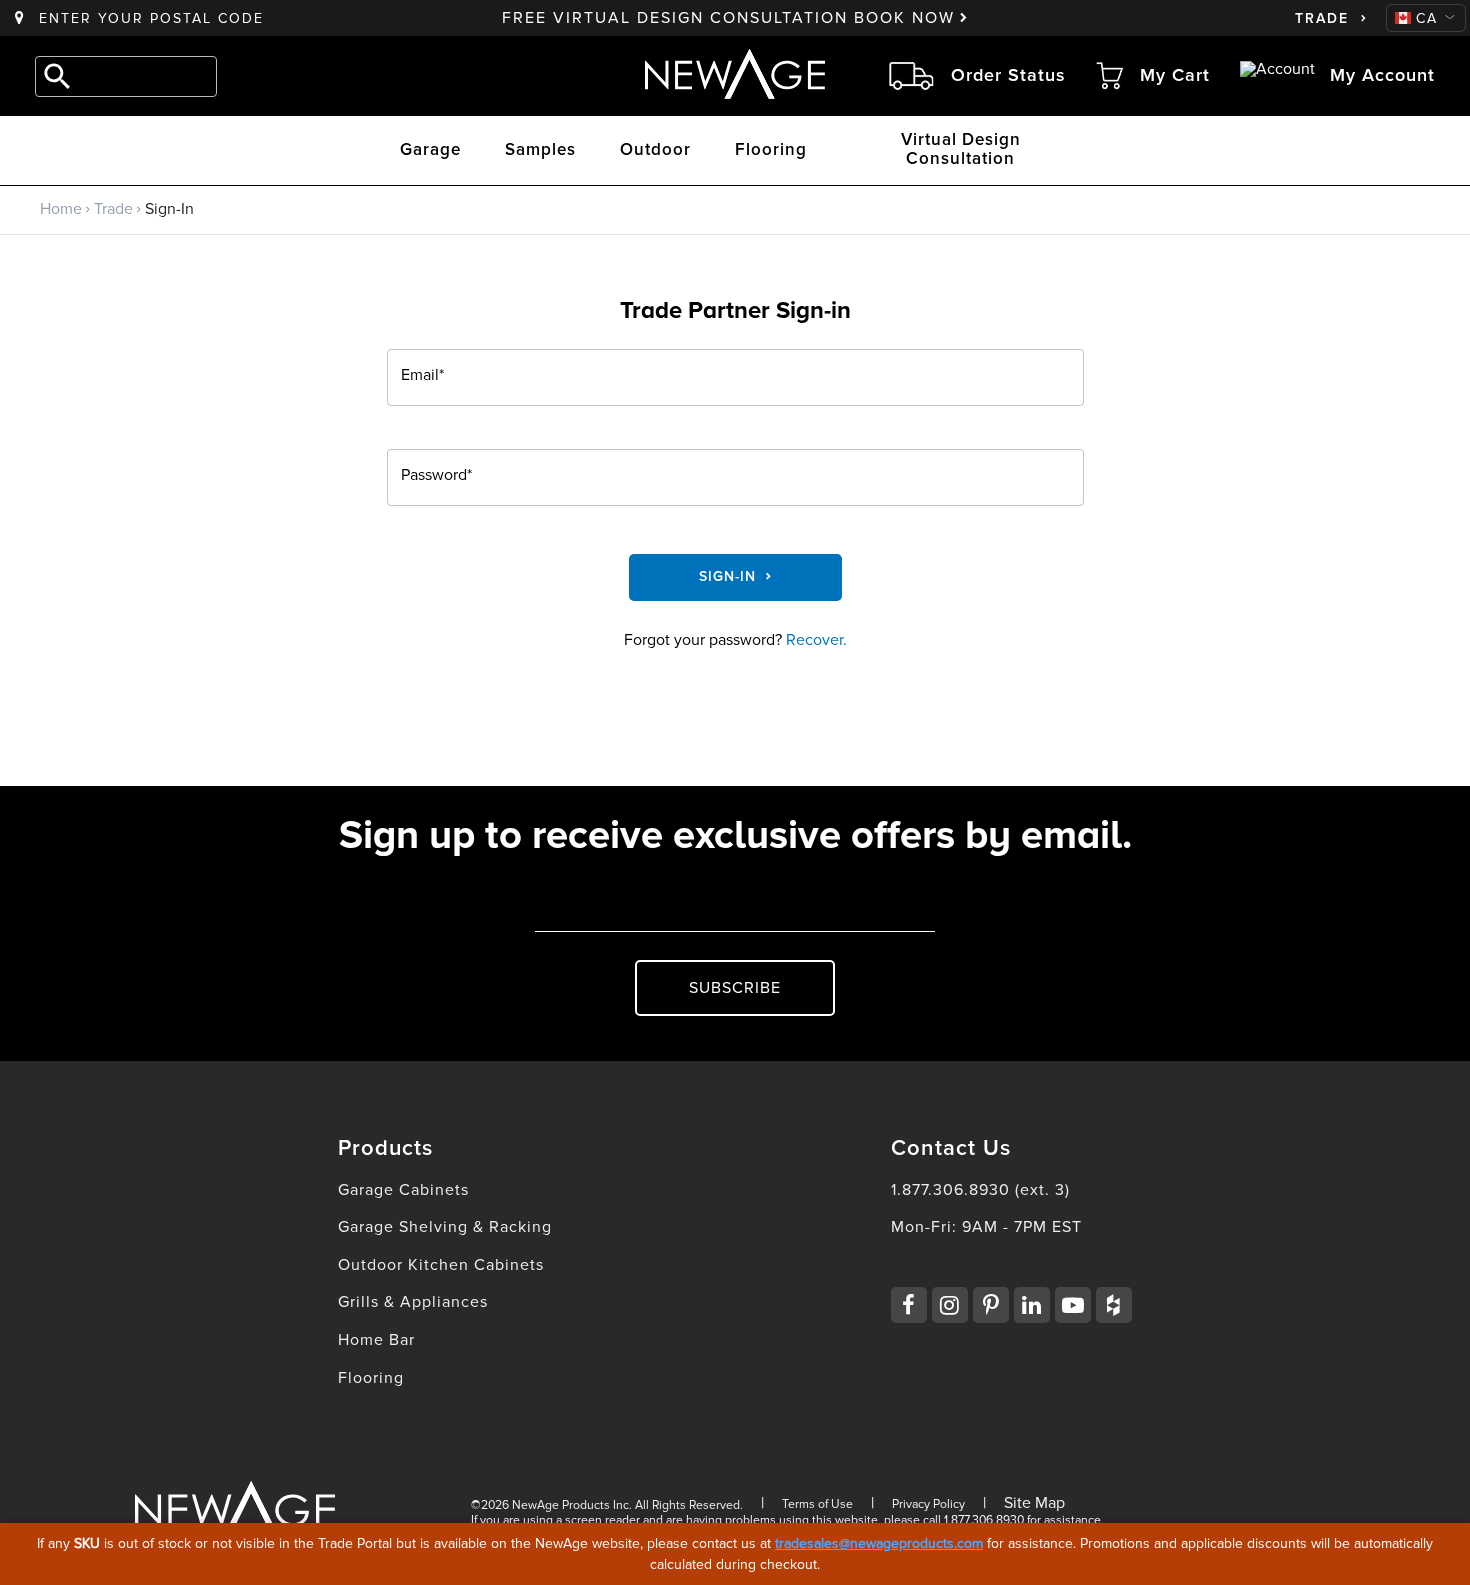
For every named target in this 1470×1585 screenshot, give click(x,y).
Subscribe (735, 988)
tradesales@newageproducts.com (879, 1543)
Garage (430, 150)
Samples (540, 150)
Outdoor (655, 150)
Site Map (1034, 1503)
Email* (422, 376)
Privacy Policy (928, 1504)
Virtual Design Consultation (961, 150)
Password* (436, 476)
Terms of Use (817, 1504)
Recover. (816, 640)
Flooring (771, 150)
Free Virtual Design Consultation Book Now (728, 18)
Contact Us (951, 1149)
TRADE (1322, 19)
